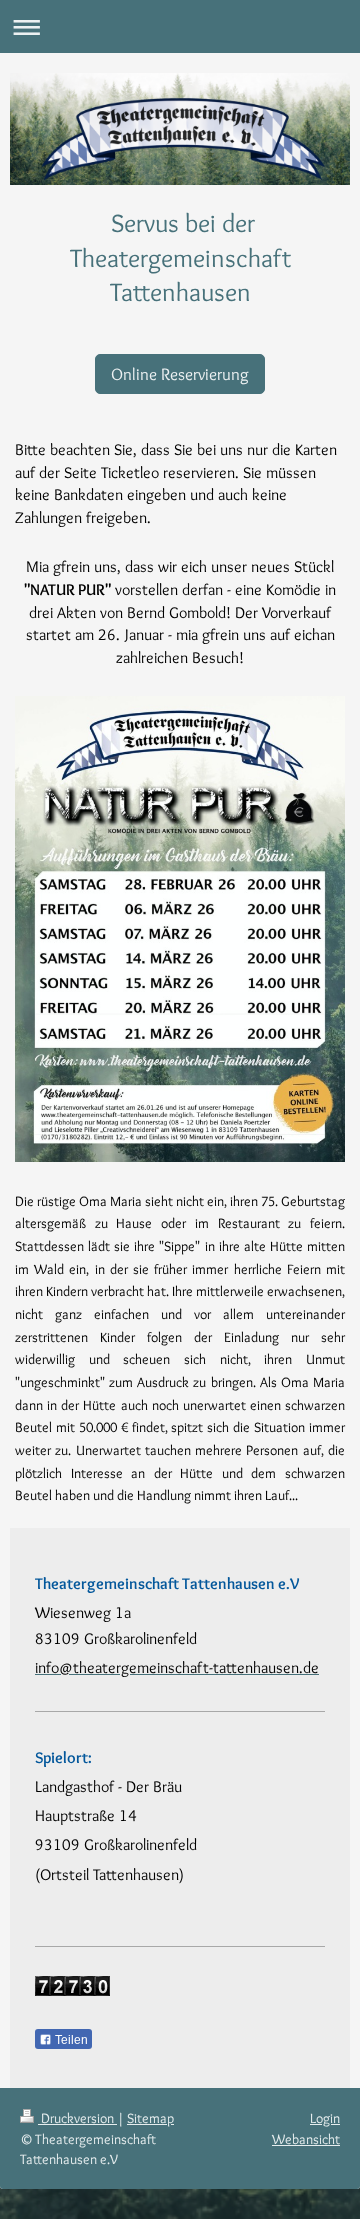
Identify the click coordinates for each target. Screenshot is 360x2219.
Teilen (70, 2040)
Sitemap (150, 2118)
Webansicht (306, 2139)
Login (325, 2118)
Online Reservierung (180, 374)
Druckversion (77, 2118)
